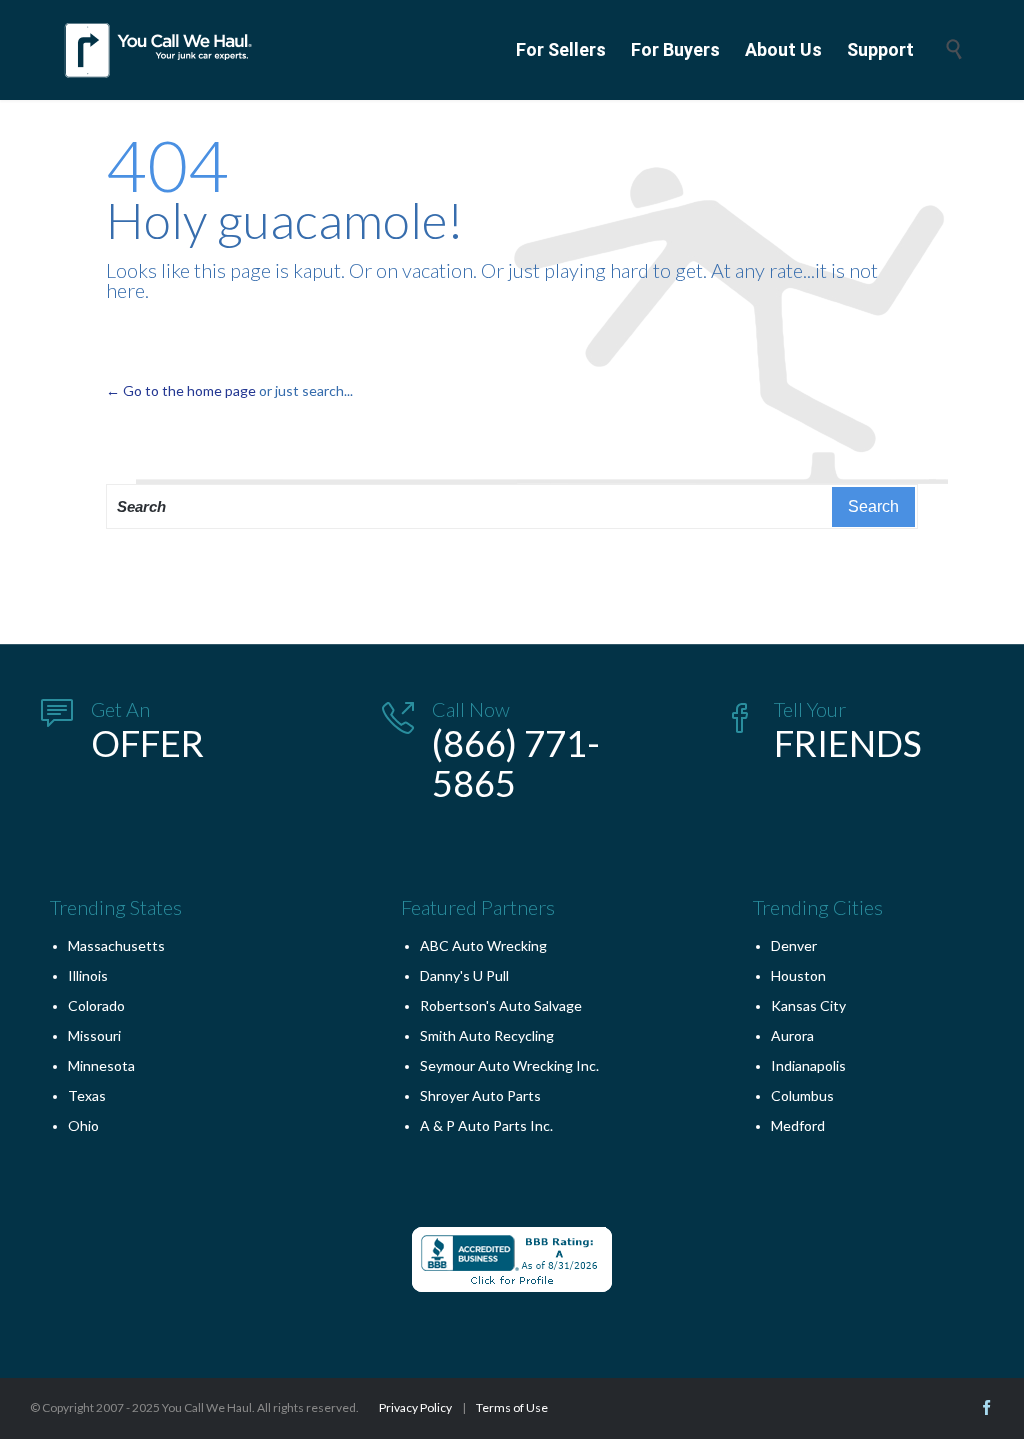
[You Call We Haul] (160, 50)
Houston (798, 975)
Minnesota (101, 1065)
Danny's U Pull (464, 975)
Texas (87, 1095)
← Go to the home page (181, 390)
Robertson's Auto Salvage (501, 1005)
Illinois (88, 975)
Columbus (802, 1095)
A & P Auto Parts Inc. (486, 1125)
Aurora (792, 1035)
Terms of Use (512, 1407)
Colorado (96, 1005)
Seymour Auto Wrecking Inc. (509, 1065)
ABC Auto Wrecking (483, 945)
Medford (798, 1125)
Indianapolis (808, 1065)
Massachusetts (116, 945)
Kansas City (808, 1005)
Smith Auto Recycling (487, 1035)
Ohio (83, 1125)
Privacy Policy (415, 1407)
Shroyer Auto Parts (480, 1095)
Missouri (94, 1035)
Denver (794, 945)
